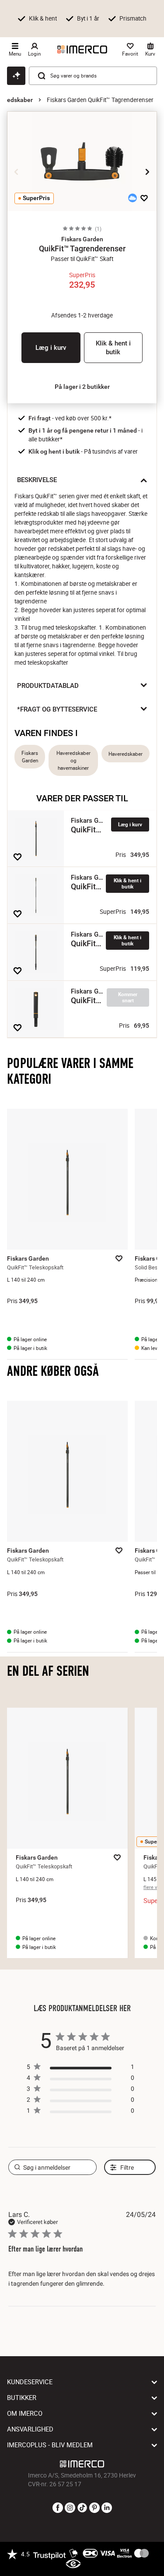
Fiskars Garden (30, 757)
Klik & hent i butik (113, 348)
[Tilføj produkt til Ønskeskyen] (133, 198)
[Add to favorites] (144, 198)
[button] (82, 239)
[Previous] (17, 172)
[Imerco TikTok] (82, 2508)
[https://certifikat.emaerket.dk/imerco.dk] (73, 2564)
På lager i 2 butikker (82, 387)
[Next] (147, 172)
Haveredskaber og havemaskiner (73, 760)
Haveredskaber (126, 754)
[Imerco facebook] (58, 2508)
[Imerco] (82, 49)
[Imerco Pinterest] (94, 2508)
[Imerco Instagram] (70, 2508)
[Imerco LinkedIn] (107, 2508)
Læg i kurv (51, 348)
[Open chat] (16, 76)
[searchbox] (53, 2167)
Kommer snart (128, 997)
